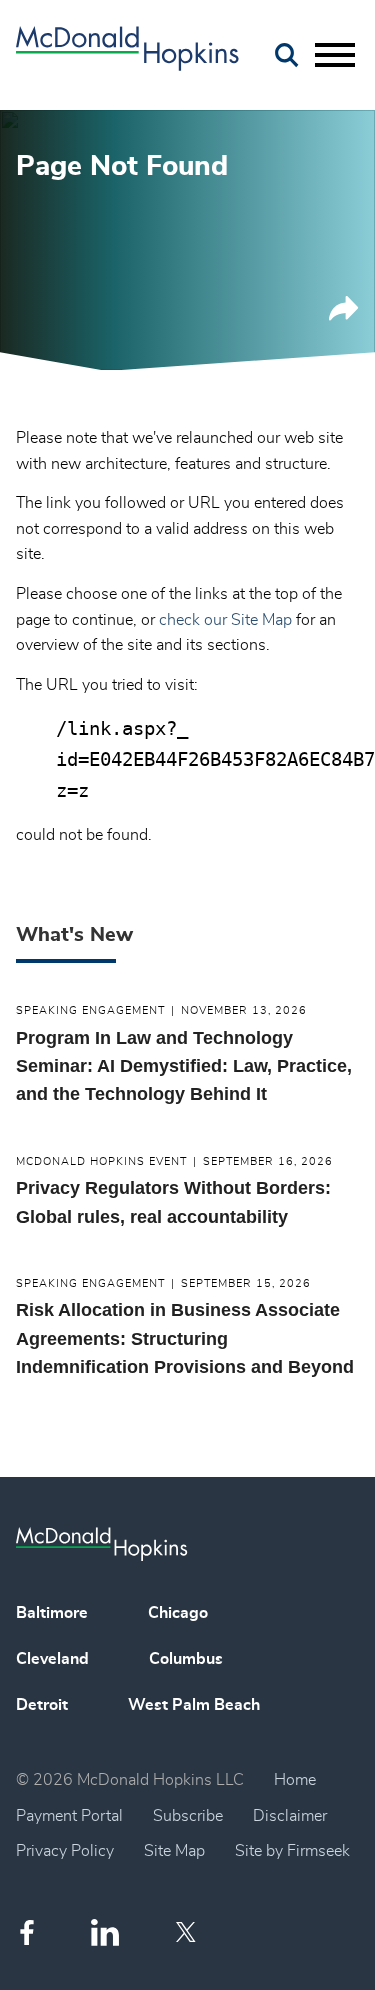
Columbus (186, 1659)
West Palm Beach (194, 1705)
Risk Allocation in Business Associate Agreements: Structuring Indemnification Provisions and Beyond (185, 1338)
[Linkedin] (105, 1932)
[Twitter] (188, 1932)
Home (295, 1780)
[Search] (287, 55)
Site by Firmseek (292, 1851)
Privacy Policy (65, 1851)
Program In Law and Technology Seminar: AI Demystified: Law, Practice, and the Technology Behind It (184, 1066)
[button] (344, 316)
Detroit (42, 1705)
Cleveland (52, 1659)
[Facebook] (27, 1932)
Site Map (174, 1851)
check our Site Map (225, 620)
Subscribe (188, 1816)
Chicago (178, 1613)
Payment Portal (69, 1816)
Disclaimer (290, 1816)
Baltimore (52, 1613)
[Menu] (335, 56)
